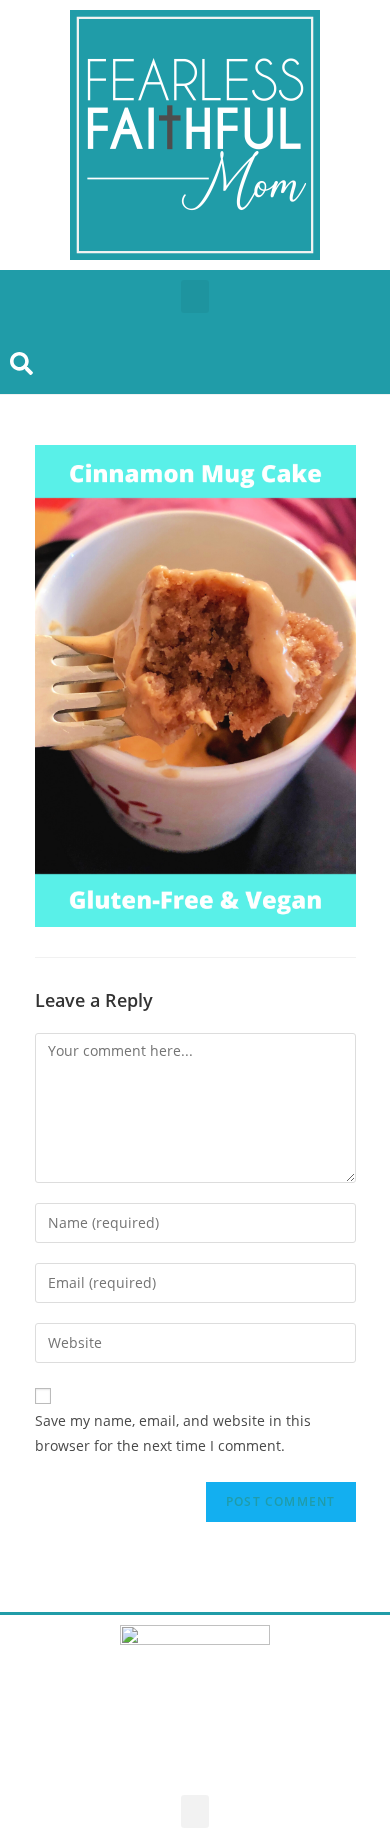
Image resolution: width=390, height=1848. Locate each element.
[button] (195, 296)
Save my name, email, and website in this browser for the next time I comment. (173, 1433)
